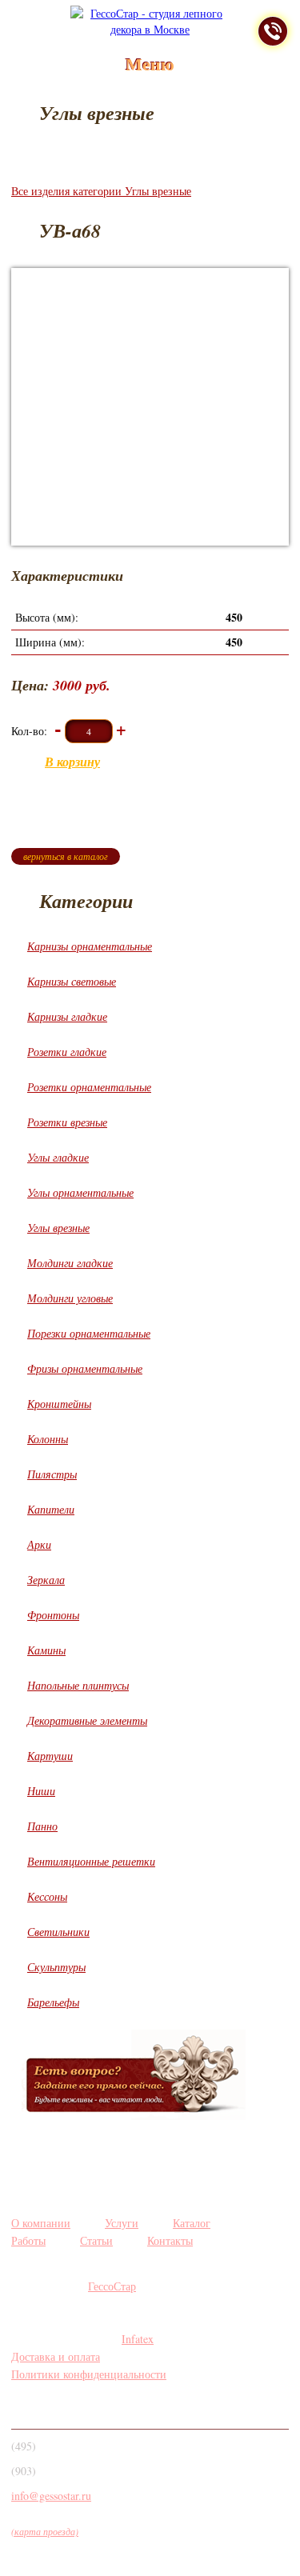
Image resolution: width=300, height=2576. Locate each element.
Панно (42, 1826)
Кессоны (47, 1896)
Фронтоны (53, 1615)
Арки (39, 1544)
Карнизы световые (72, 981)
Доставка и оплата (56, 2356)
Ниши (41, 1791)
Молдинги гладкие (70, 1263)
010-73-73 (66, 2475)
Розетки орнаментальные (89, 1087)
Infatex (138, 2339)
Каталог (192, 2223)
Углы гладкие (58, 1157)
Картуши (50, 1756)
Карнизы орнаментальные (90, 946)
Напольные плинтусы (78, 1685)
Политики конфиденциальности (89, 2374)
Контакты (170, 2240)
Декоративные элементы (87, 1720)
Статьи (96, 2240)
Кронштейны (59, 1404)
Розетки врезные (67, 1122)
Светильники (58, 1932)
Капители (51, 1509)
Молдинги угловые (70, 1298)
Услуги (122, 2223)
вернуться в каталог (66, 856)
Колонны (48, 1439)
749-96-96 (66, 2450)
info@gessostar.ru (51, 2496)
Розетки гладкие (67, 1052)
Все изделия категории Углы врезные (101, 191)
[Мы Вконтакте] (27, 2406)
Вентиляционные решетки (91, 1861)
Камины (46, 1650)
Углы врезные (58, 1228)
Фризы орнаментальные (85, 1368)
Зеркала (46, 1580)
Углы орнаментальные (80, 1192)
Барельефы (53, 2002)
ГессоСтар (112, 2286)
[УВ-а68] (150, 407)
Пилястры (52, 1474)
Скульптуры (56, 1967)
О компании (41, 2223)
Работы (28, 2240)
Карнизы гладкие (67, 1016)
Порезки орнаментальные (89, 1333)
